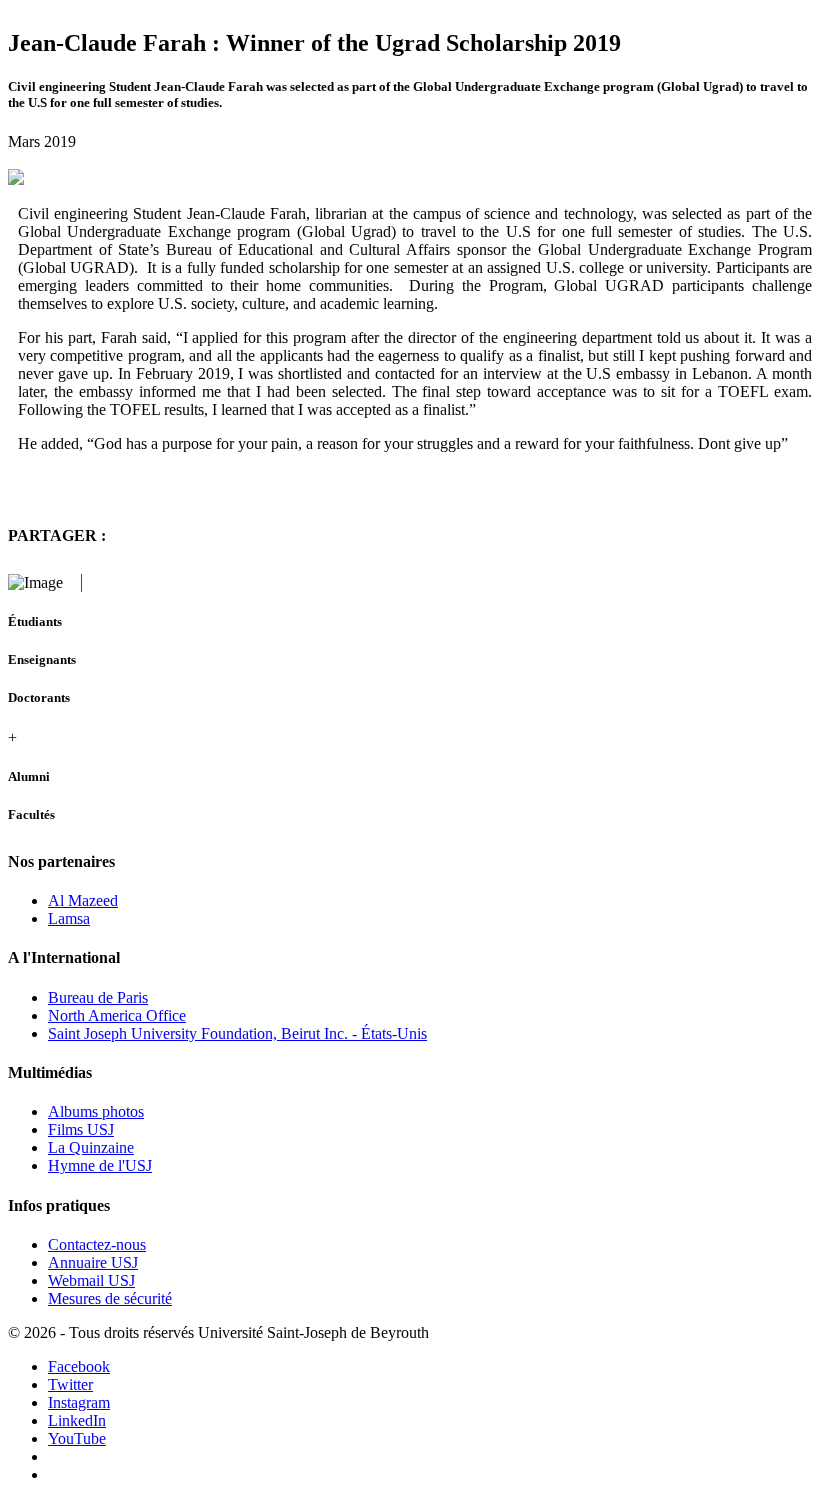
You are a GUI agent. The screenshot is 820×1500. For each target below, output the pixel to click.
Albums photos (96, 1111)
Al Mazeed (83, 900)
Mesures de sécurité (110, 1298)
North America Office (117, 1015)
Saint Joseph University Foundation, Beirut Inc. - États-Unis (237, 1033)
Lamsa (69, 918)
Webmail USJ (91, 1280)
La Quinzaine (91, 1147)
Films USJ (81, 1129)
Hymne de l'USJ (100, 1165)
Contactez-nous (97, 1244)
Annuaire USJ (93, 1262)
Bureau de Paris (98, 997)
